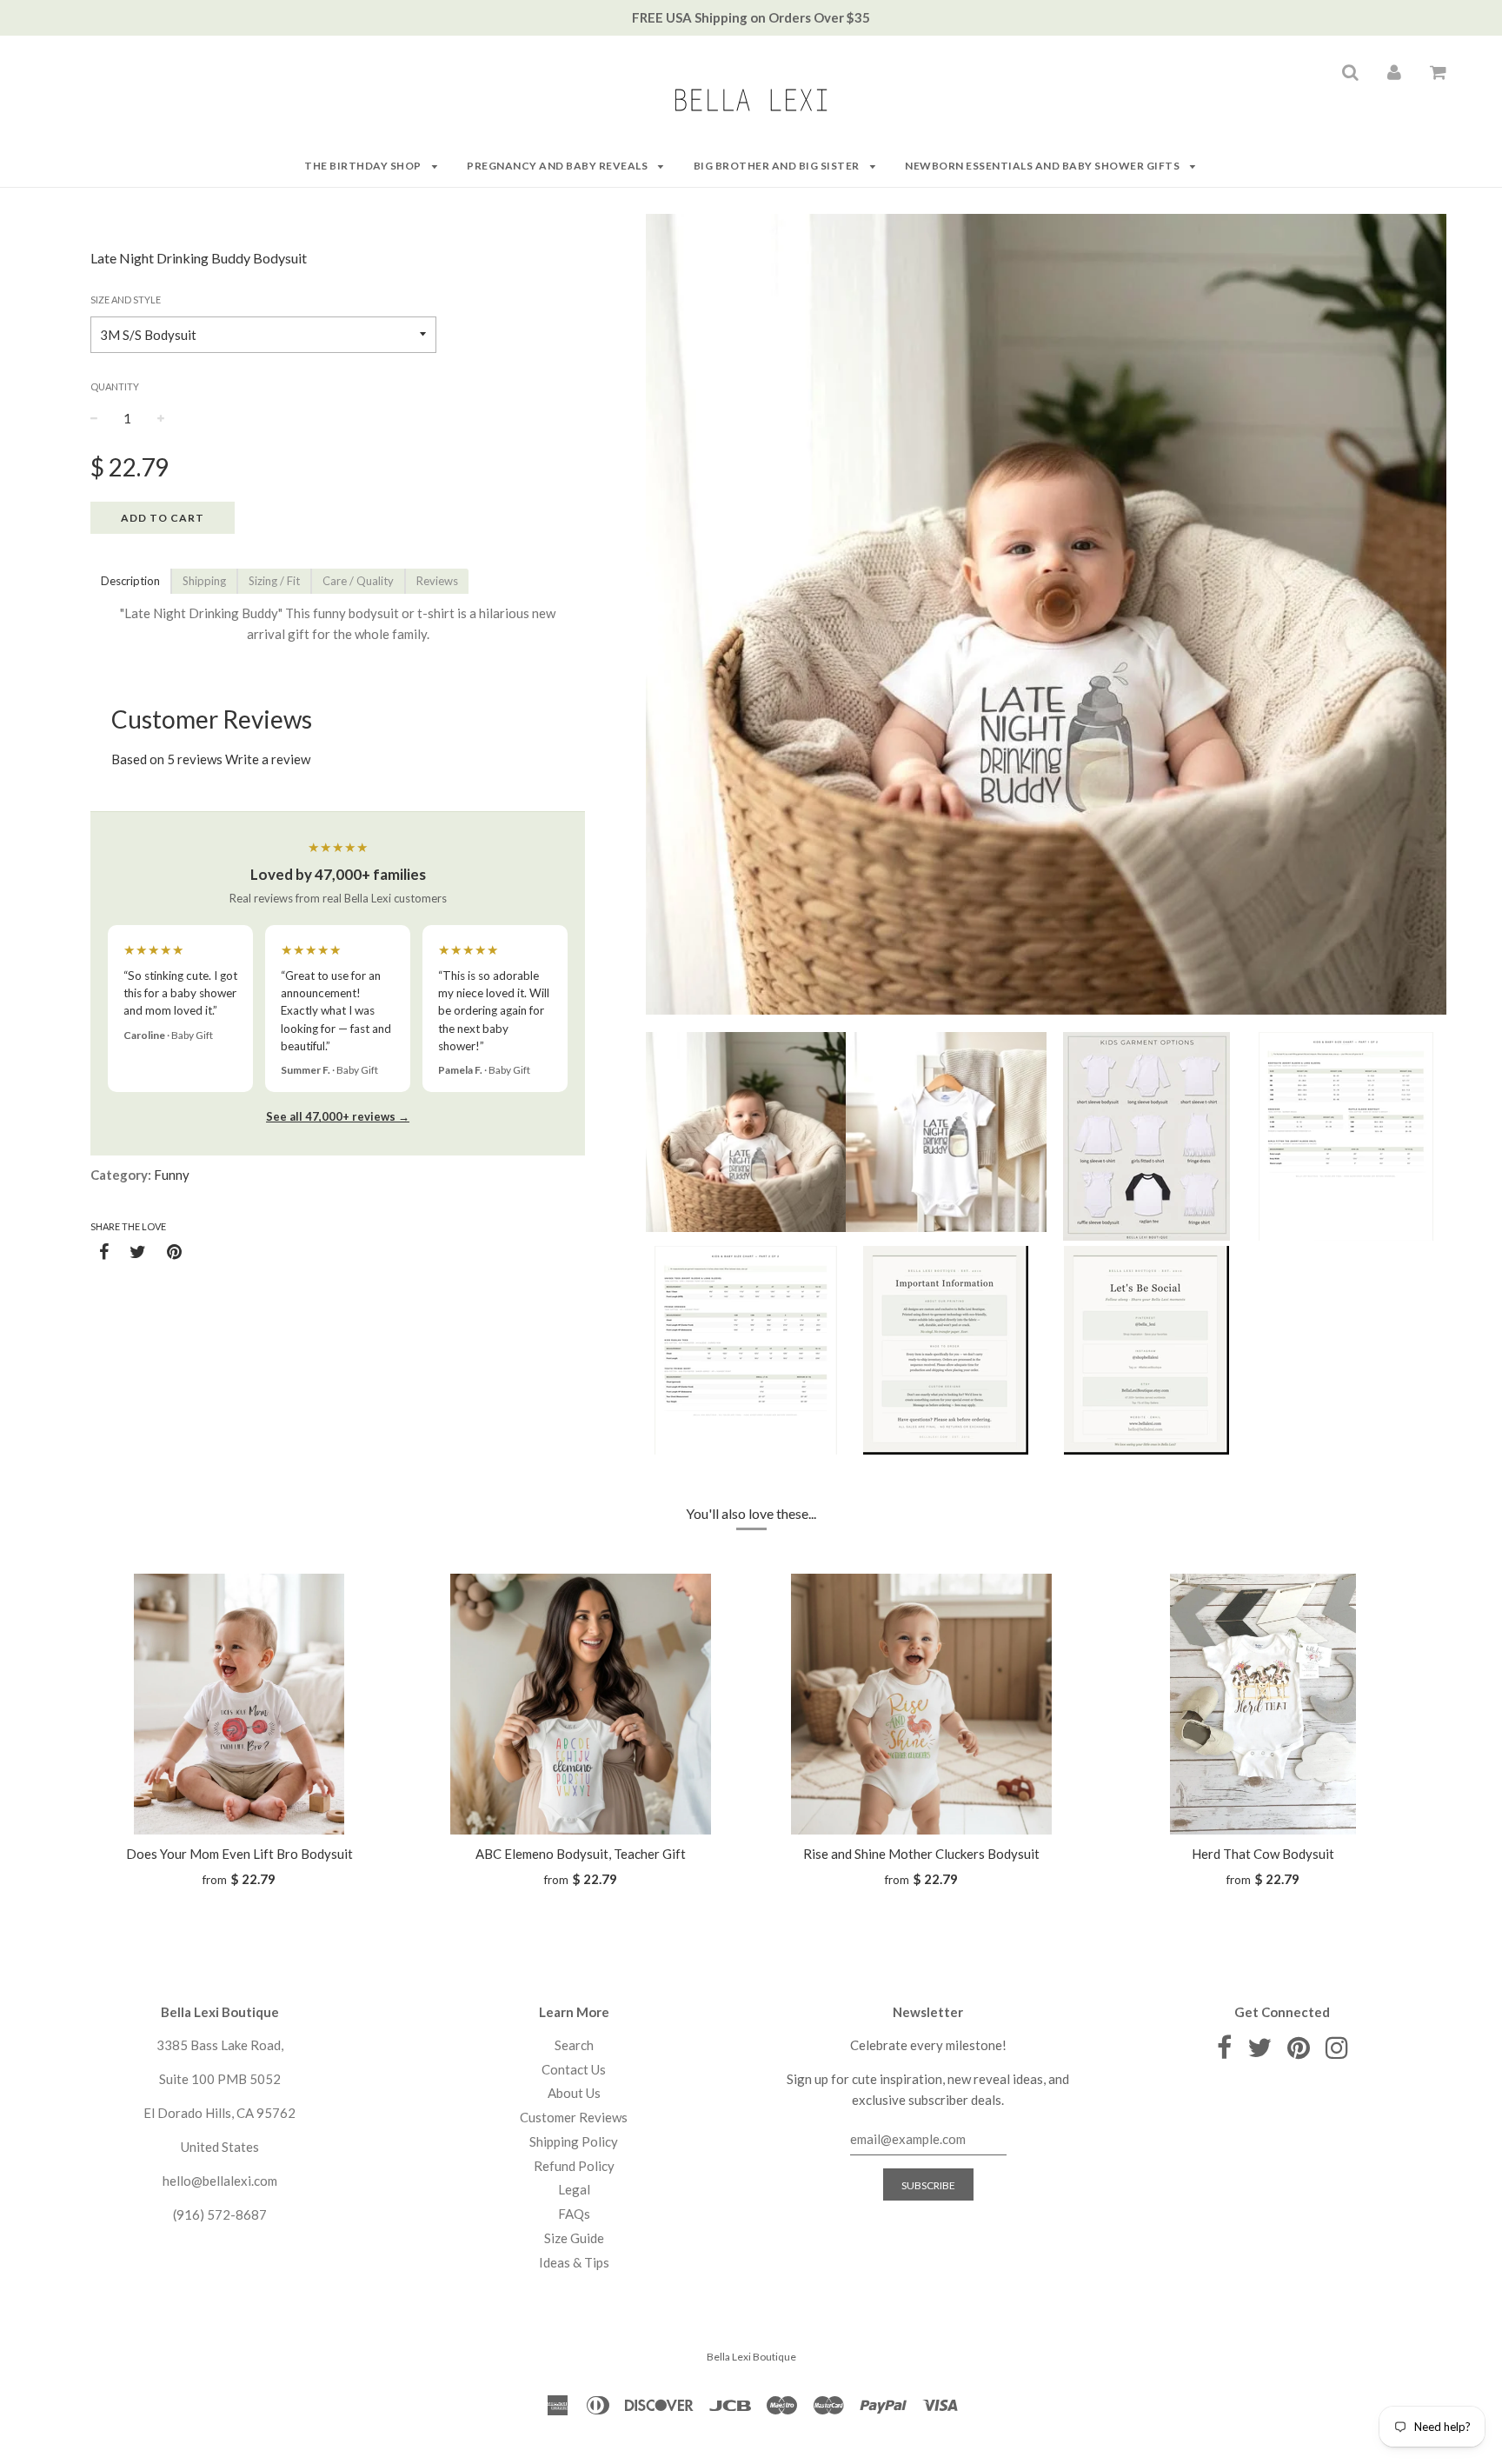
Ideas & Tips (574, 2262)
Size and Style (126, 300)
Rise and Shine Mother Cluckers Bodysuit (921, 1854)
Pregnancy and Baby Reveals (558, 166)
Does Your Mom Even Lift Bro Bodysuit (239, 1854)
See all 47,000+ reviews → (338, 1116)
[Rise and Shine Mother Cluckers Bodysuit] (922, 1704)
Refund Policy (574, 2166)
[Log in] (1394, 71)
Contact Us (574, 2069)
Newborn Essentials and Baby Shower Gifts (1043, 166)
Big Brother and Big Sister (778, 166)
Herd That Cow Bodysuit (1263, 1854)
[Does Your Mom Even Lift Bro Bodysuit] (239, 1704)
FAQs (574, 2214)
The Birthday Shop (364, 166)
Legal (574, 2189)
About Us (574, 2093)
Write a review (268, 759)
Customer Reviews (574, 2117)
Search (574, 2045)
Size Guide (574, 2238)
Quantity (115, 386)
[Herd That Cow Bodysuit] (1263, 1704)
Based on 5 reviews (167, 759)
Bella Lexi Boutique (751, 2357)
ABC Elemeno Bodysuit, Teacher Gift (581, 1854)
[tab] (130, 581)
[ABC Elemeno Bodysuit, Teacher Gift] (581, 1704)
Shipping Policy (574, 2141)
